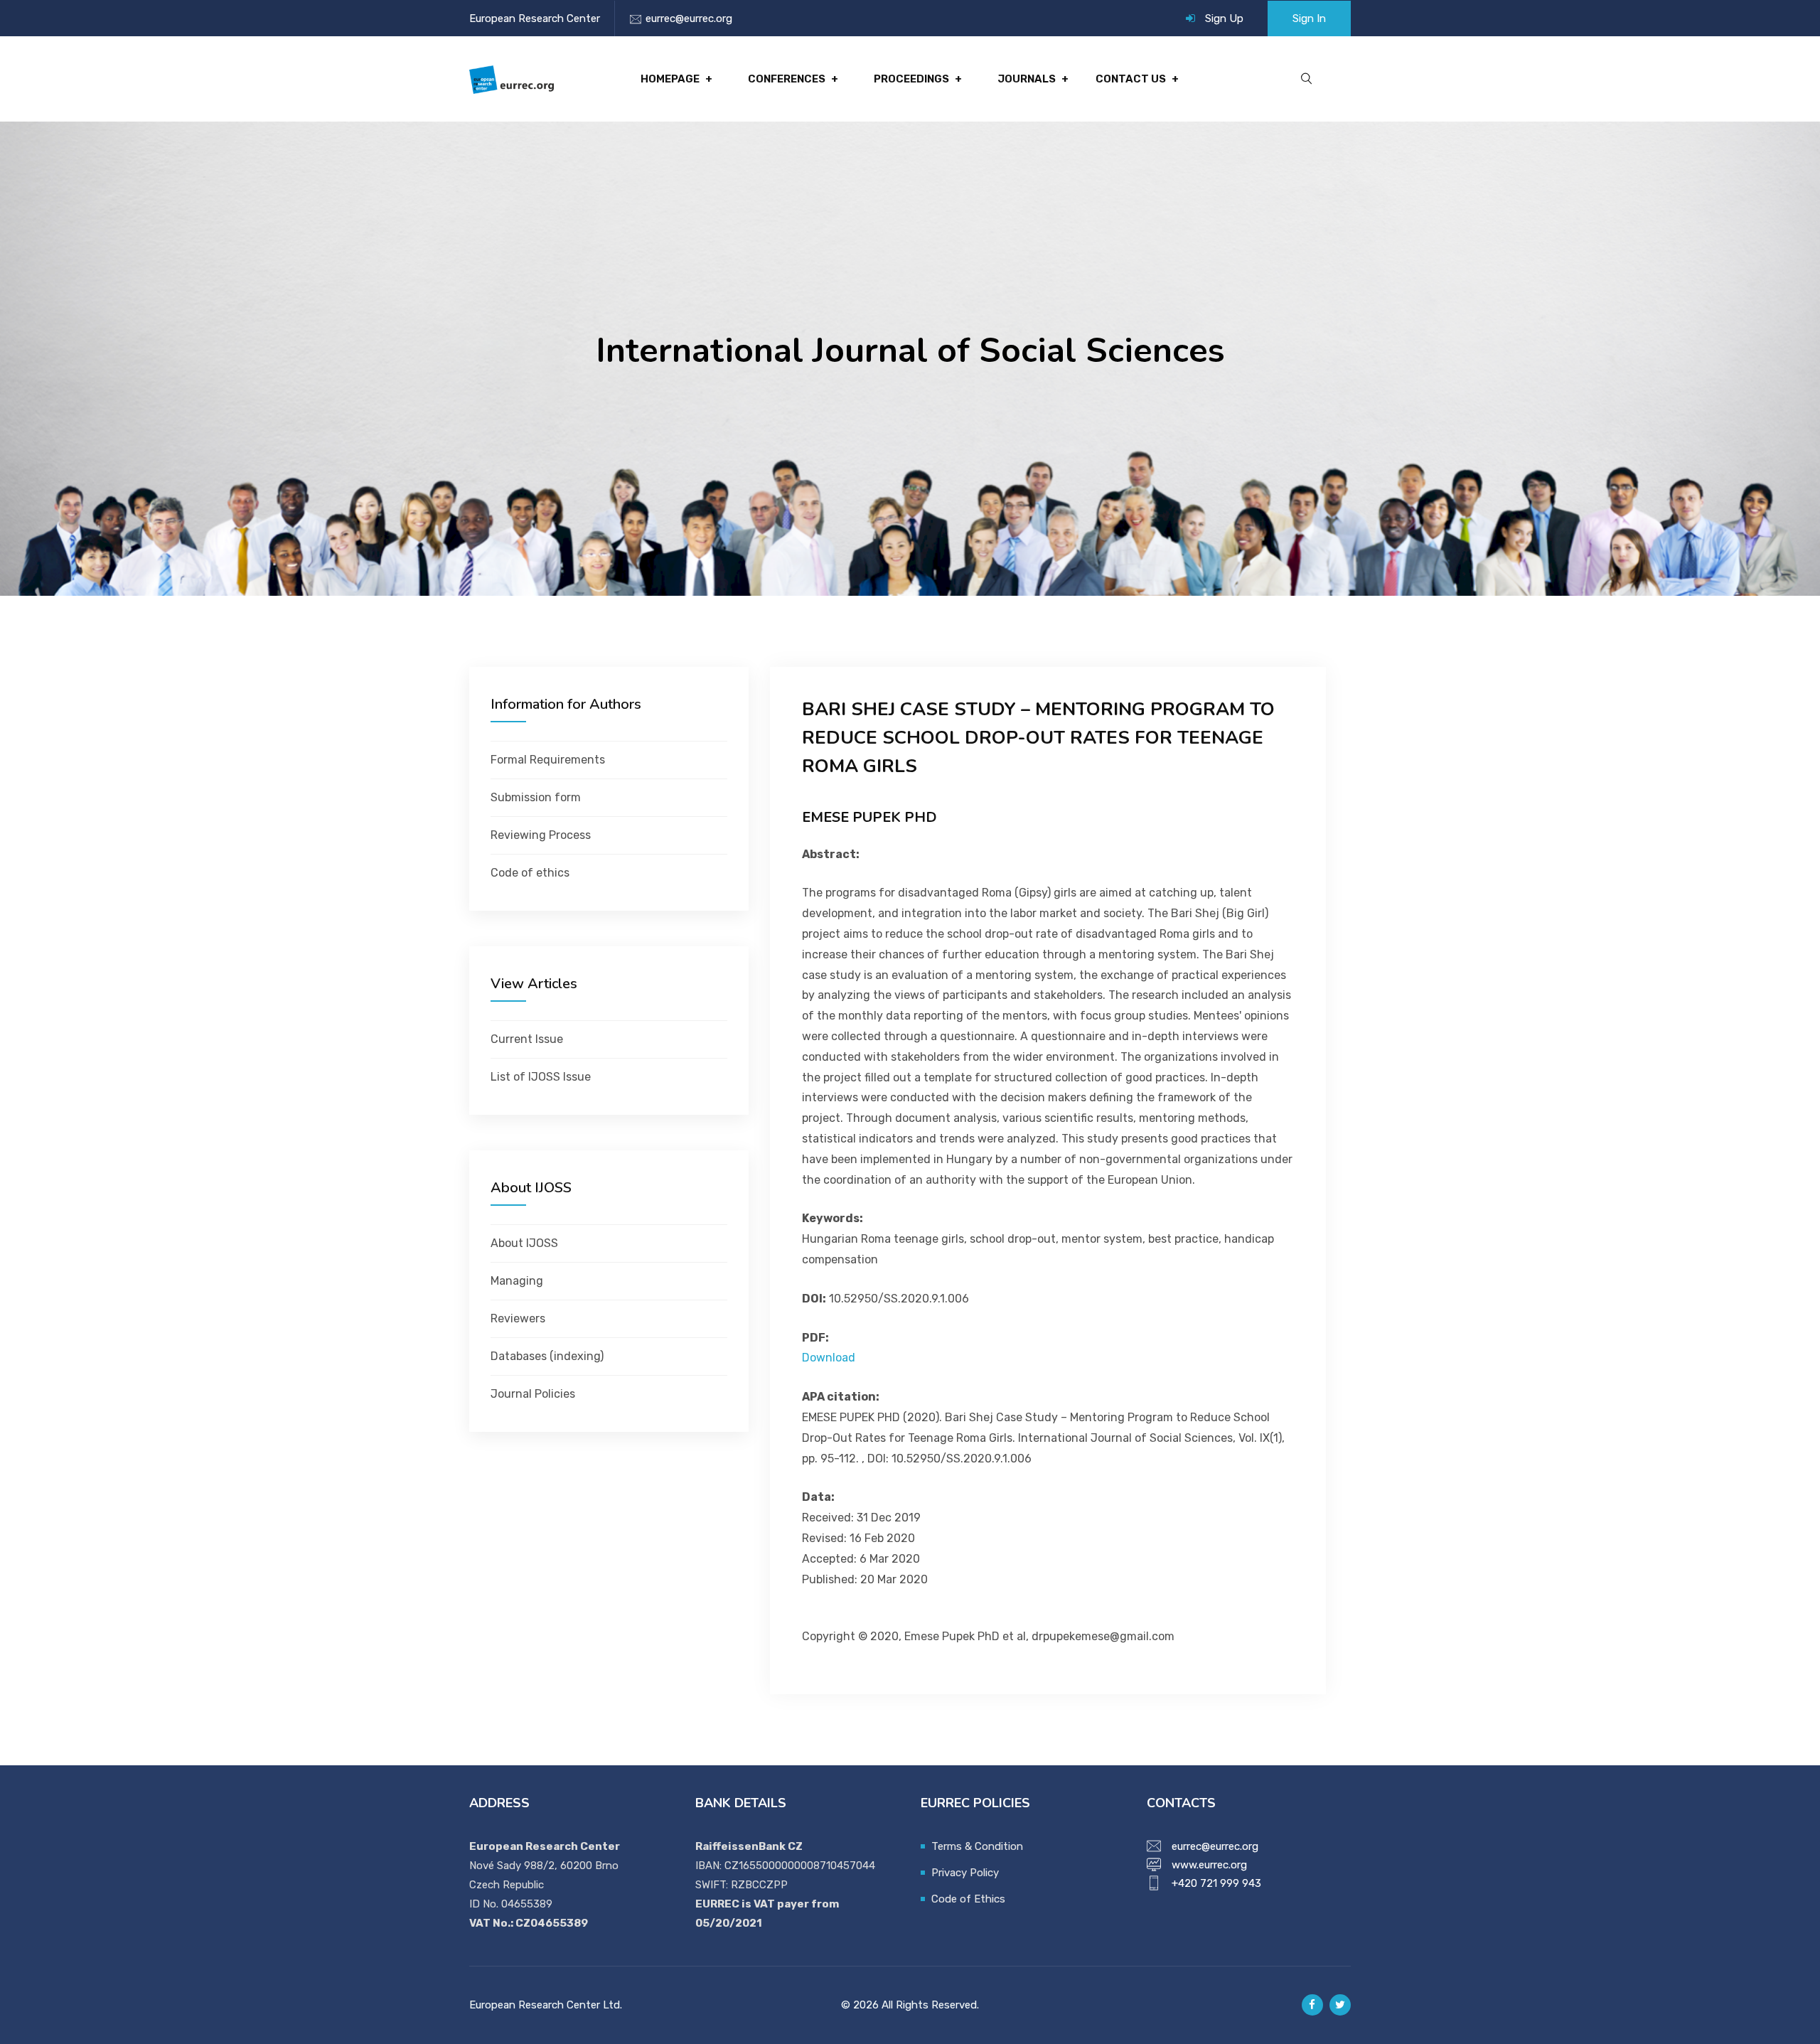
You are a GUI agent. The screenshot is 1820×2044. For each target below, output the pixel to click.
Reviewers (518, 1318)
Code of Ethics (968, 1899)
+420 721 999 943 (1216, 1883)
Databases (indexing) (547, 1356)
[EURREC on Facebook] (1312, 2005)
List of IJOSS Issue (541, 1077)
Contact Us (1131, 79)
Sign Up (1224, 18)
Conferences (787, 79)
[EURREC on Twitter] (1340, 2005)
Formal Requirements (548, 760)
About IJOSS (524, 1243)
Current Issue (527, 1039)
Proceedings (911, 79)
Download (829, 1358)
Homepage (670, 79)
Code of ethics (530, 873)
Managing (517, 1281)
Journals (1027, 79)
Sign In (1309, 18)
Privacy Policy (965, 1873)
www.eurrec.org (1209, 1865)
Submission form (536, 797)
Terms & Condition (977, 1846)
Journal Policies (533, 1394)
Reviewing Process (541, 835)
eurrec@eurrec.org (689, 18)
